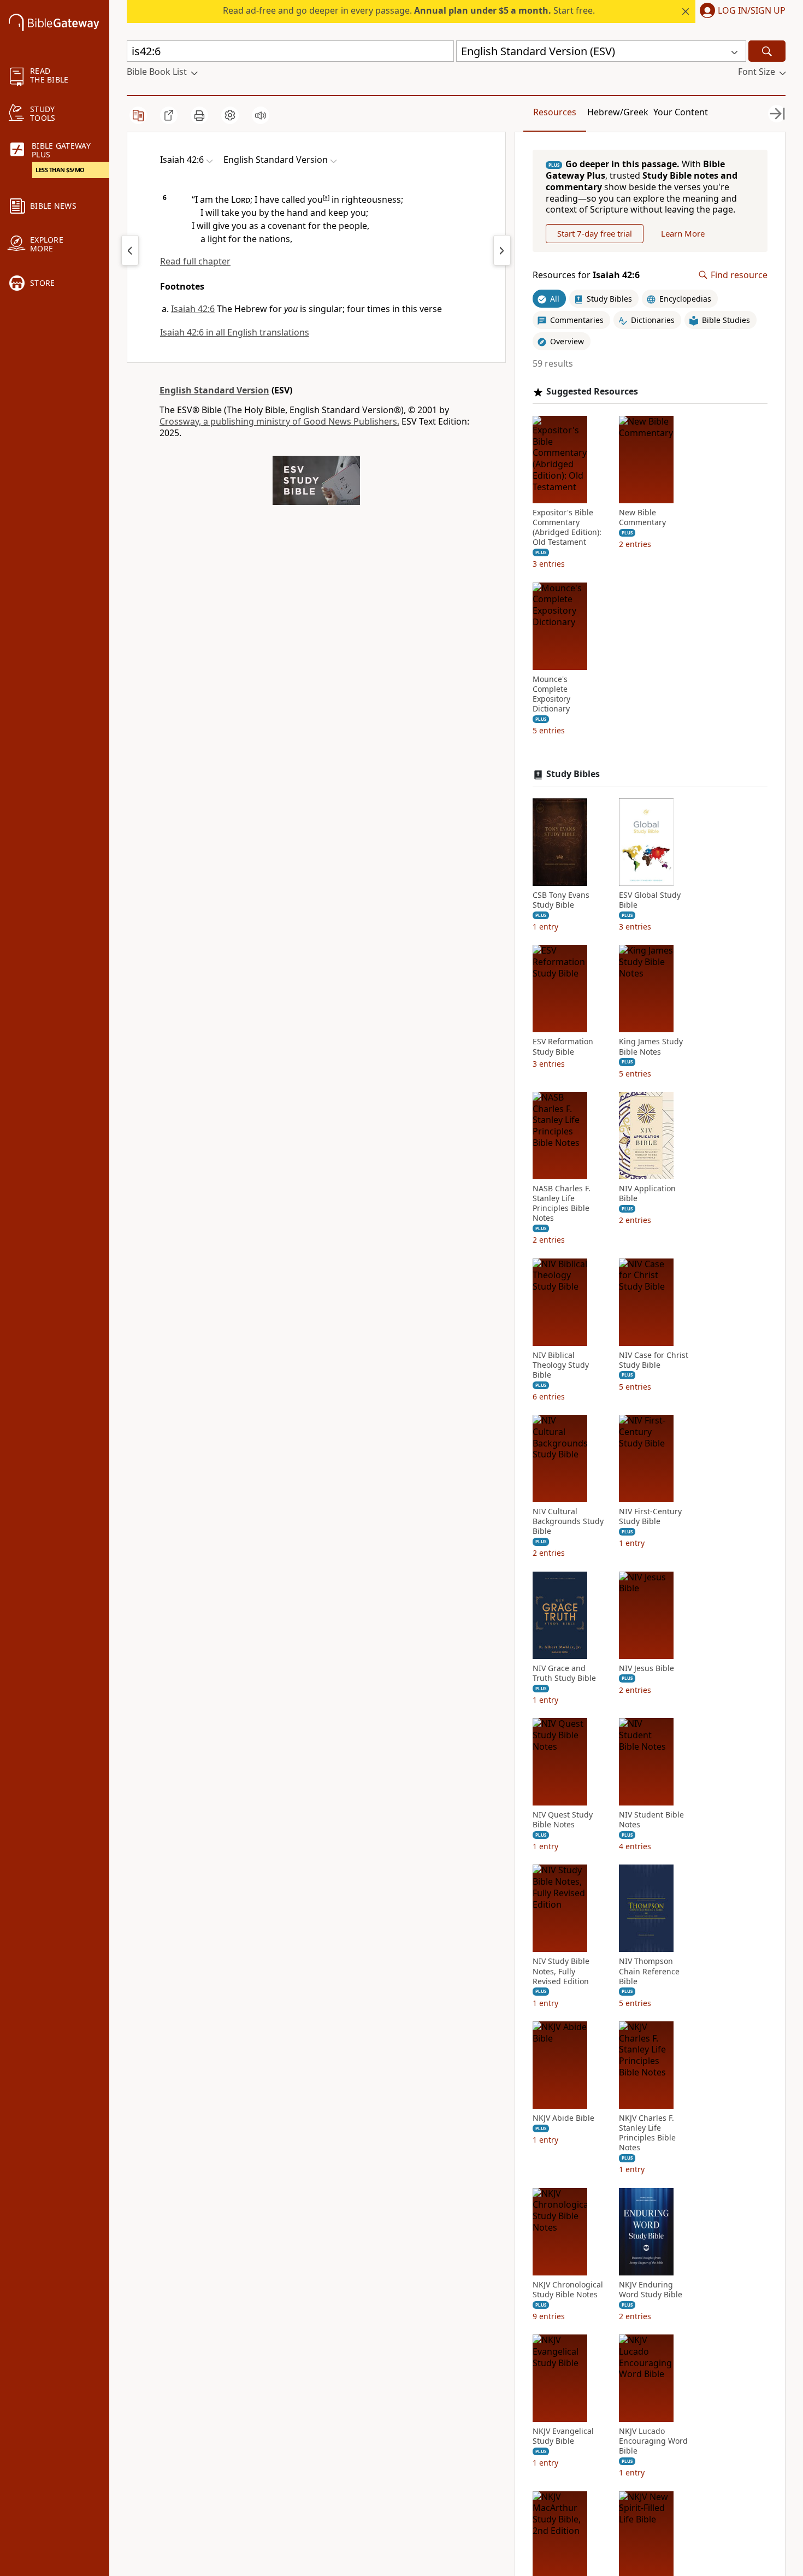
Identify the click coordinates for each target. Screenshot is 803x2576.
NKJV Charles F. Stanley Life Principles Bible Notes (647, 2133)
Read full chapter (195, 261)
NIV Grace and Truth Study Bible (564, 1673)
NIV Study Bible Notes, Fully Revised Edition (561, 1971)
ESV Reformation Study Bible (563, 1046)
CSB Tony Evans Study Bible (561, 900)
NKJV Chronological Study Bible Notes (568, 2290)
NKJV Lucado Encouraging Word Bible (653, 2441)
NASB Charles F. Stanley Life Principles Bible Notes (562, 1204)
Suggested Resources (592, 392)
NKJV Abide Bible (563, 2118)
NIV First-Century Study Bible (650, 1516)
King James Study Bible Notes (651, 1046)
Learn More (683, 233)
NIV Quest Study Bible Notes (563, 1820)
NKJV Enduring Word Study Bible (651, 2290)
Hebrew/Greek (618, 112)
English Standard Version (214, 390)
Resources (555, 112)
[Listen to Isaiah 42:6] (261, 115)
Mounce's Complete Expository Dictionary (551, 694)
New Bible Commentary (642, 517)
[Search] (767, 51)
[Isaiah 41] (130, 250)
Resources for (586, 275)
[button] (740, 11)
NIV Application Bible (647, 1193)
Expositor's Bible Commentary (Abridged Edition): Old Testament (567, 528)
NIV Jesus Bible (646, 1668)
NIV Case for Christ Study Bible (654, 1360)
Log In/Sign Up (752, 11)
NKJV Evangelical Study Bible (563, 2436)
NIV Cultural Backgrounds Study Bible (568, 1521)
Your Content (681, 112)
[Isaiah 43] (502, 250)
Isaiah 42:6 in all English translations (235, 332)
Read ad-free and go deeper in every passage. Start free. (409, 10)
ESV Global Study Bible (650, 900)
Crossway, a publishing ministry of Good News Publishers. (279, 421)
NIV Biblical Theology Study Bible (561, 1365)
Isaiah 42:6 (193, 309)
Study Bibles (573, 774)
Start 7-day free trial (595, 233)
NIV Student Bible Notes (651, 1820)
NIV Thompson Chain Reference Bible (649, 1971)
